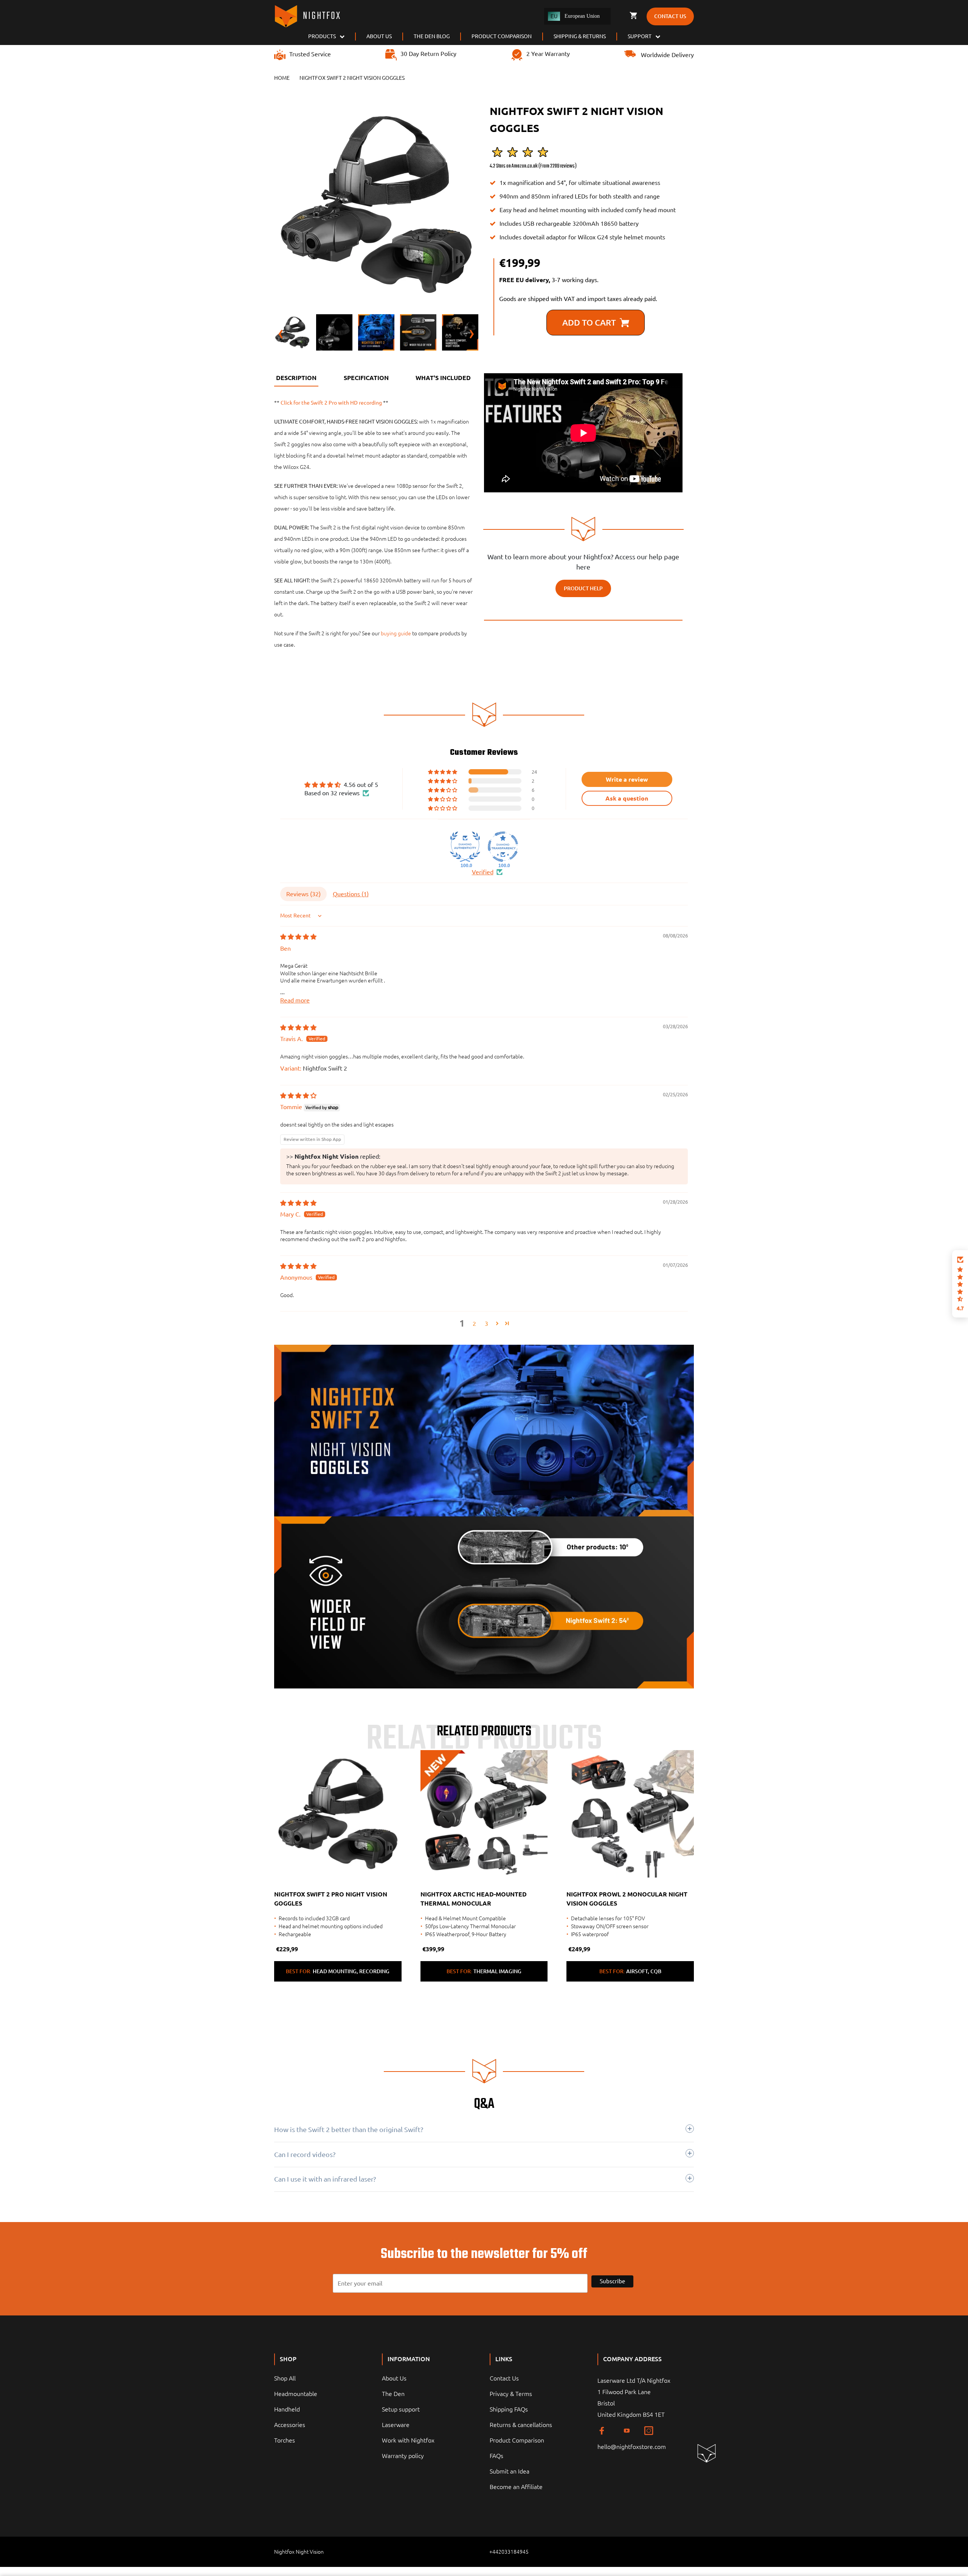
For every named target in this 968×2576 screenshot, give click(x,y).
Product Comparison (517, 2440)
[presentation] (281, 204)
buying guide (396, 633)
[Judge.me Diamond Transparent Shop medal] (503, 847)
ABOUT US (379, 36)
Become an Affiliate (516, 2487)
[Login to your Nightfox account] (620, 16)
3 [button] (486, 1324)
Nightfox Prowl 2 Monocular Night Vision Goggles (627, 1899)
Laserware (396, 2425)
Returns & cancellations (521, 2425)
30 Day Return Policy (428, 54)
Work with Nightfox (408, 2440)
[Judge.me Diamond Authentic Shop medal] (465, 847)
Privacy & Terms (511, 2394)
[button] (443, 772)
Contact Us (504, 2378)
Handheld (287, 2409)
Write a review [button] (627, 779)
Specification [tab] (366, 378)
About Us (394, 2378)
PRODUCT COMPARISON (502, 36)
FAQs (496, 2456)
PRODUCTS (322, 36)
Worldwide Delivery (667, 55)
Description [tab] (296, 378)
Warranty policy (403, 2456)
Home (282, 78)
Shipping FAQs (509, 2409)
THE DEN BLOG (432, 36)
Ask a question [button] (627, 798)
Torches (285, 2440)
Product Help (583, 588)
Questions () (351, 894)
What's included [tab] (443, 378)
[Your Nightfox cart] (633, 16)
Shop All (285, 2378)
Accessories (290, 2425)
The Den (393, 2394)
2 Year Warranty (548, 54)
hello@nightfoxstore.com (632, 2447)
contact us (670, 16)
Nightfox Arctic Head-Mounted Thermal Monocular (474, 1899)
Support (640, 36)
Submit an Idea (510, 2471)
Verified (483, 872)
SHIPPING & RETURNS (580, 36)
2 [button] (474, 1324)
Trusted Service (310, 54)
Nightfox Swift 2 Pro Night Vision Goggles (331, 1899)
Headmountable (296, 2394)
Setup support (401, 2409)
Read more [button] (295, 1000)
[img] (298, 937)
